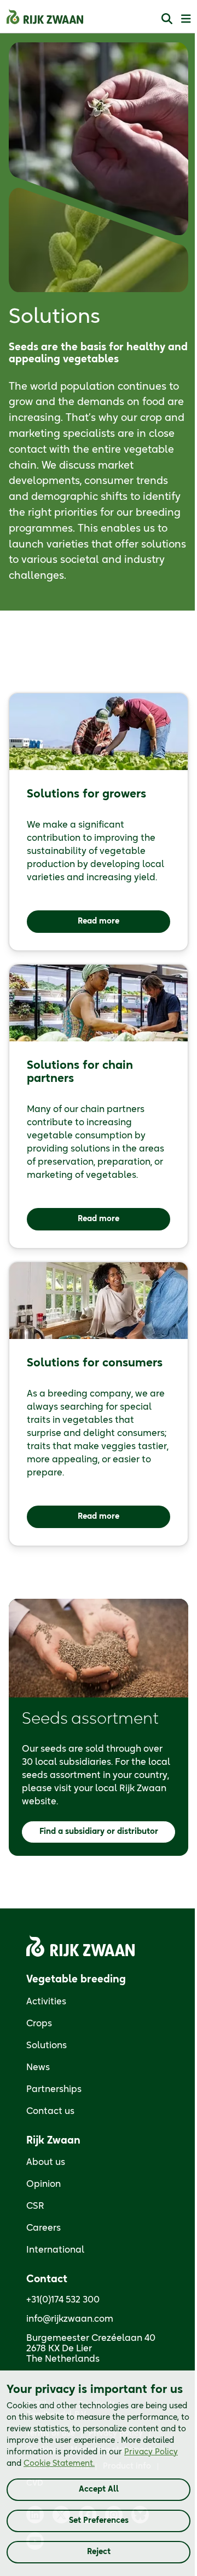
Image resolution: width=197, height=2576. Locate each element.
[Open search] (167, 18)
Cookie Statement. (59, 2464)
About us (46, 2162)
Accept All (99, 2489)
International (55, 2250)
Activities (46, 2002)
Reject (99, 2552)
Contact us (50, 2111)
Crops (39, 2024)
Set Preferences (99, 2521)
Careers (44, 2228)
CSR (35, 2206)
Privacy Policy (151, 2452)
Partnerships (54, 2089)
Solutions (47, 2045)
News (38, 2067)
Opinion (44, 2184)
